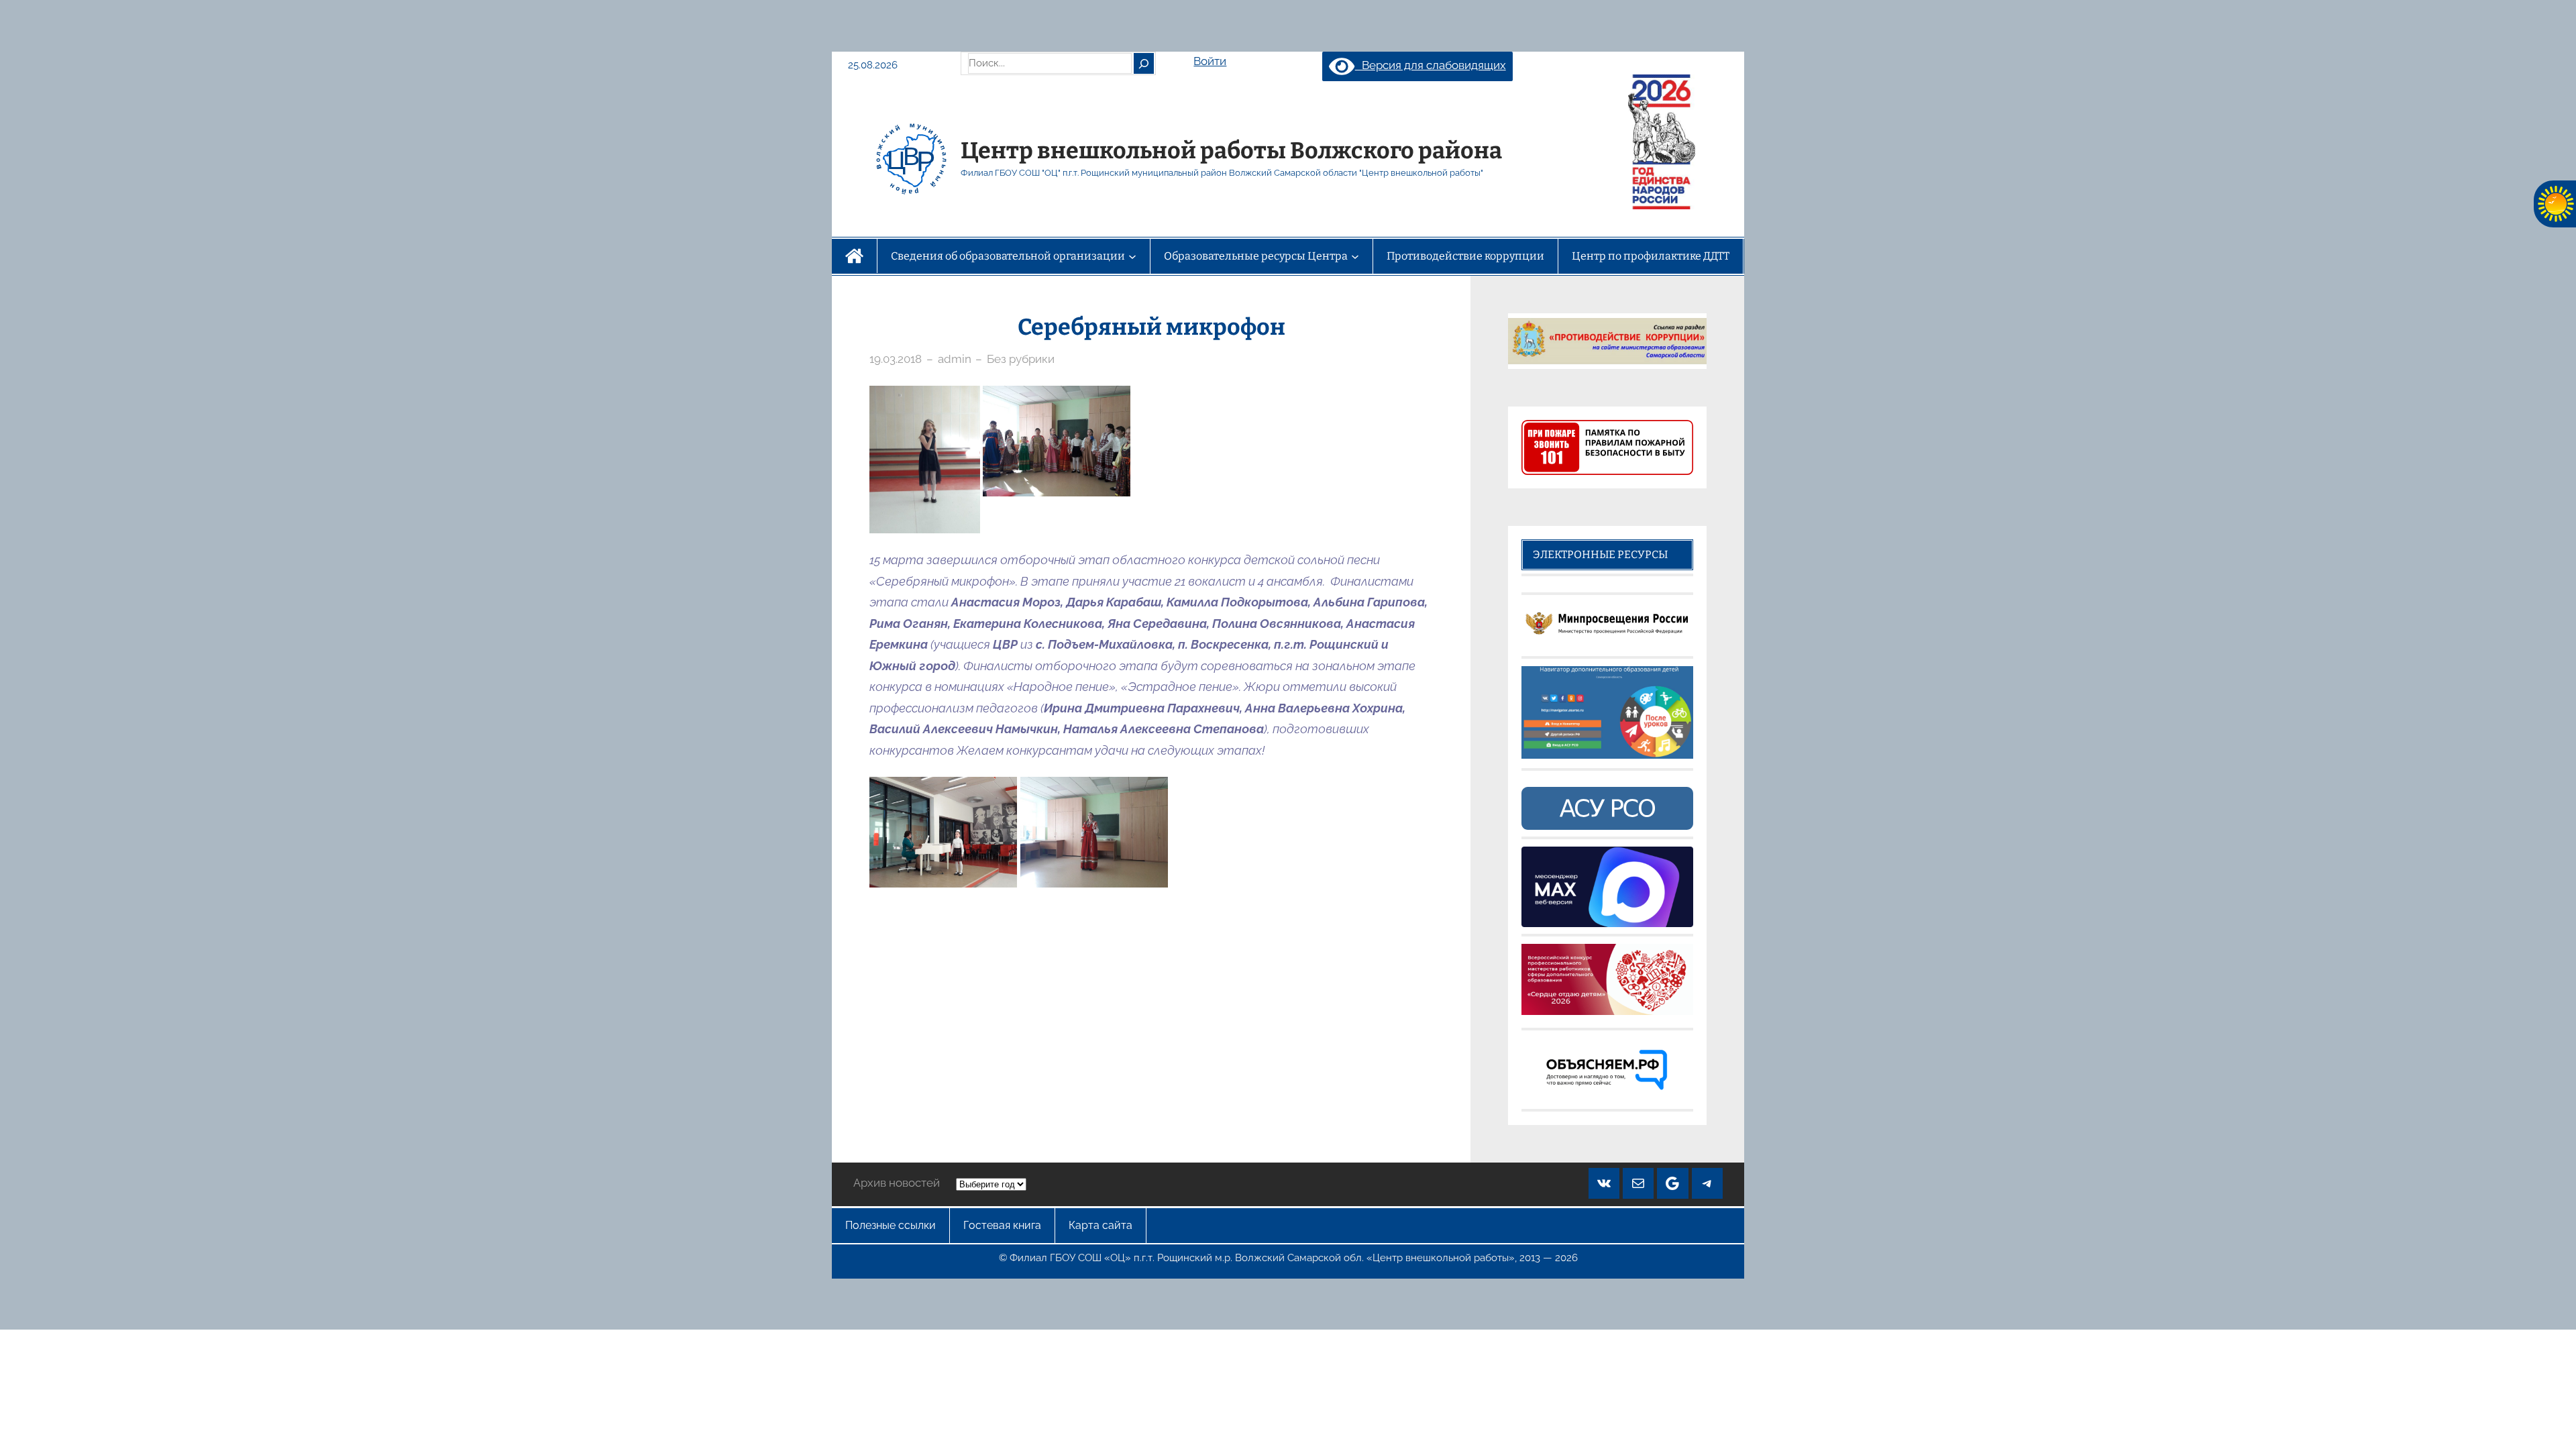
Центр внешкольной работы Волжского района (1231, 151)
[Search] (1144, 63)
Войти (1210, 61)
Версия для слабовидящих (1430, 65)
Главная (854, 256)
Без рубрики (1021, 359)
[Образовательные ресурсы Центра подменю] (1355, 256)
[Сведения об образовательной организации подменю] (1132, 256)
